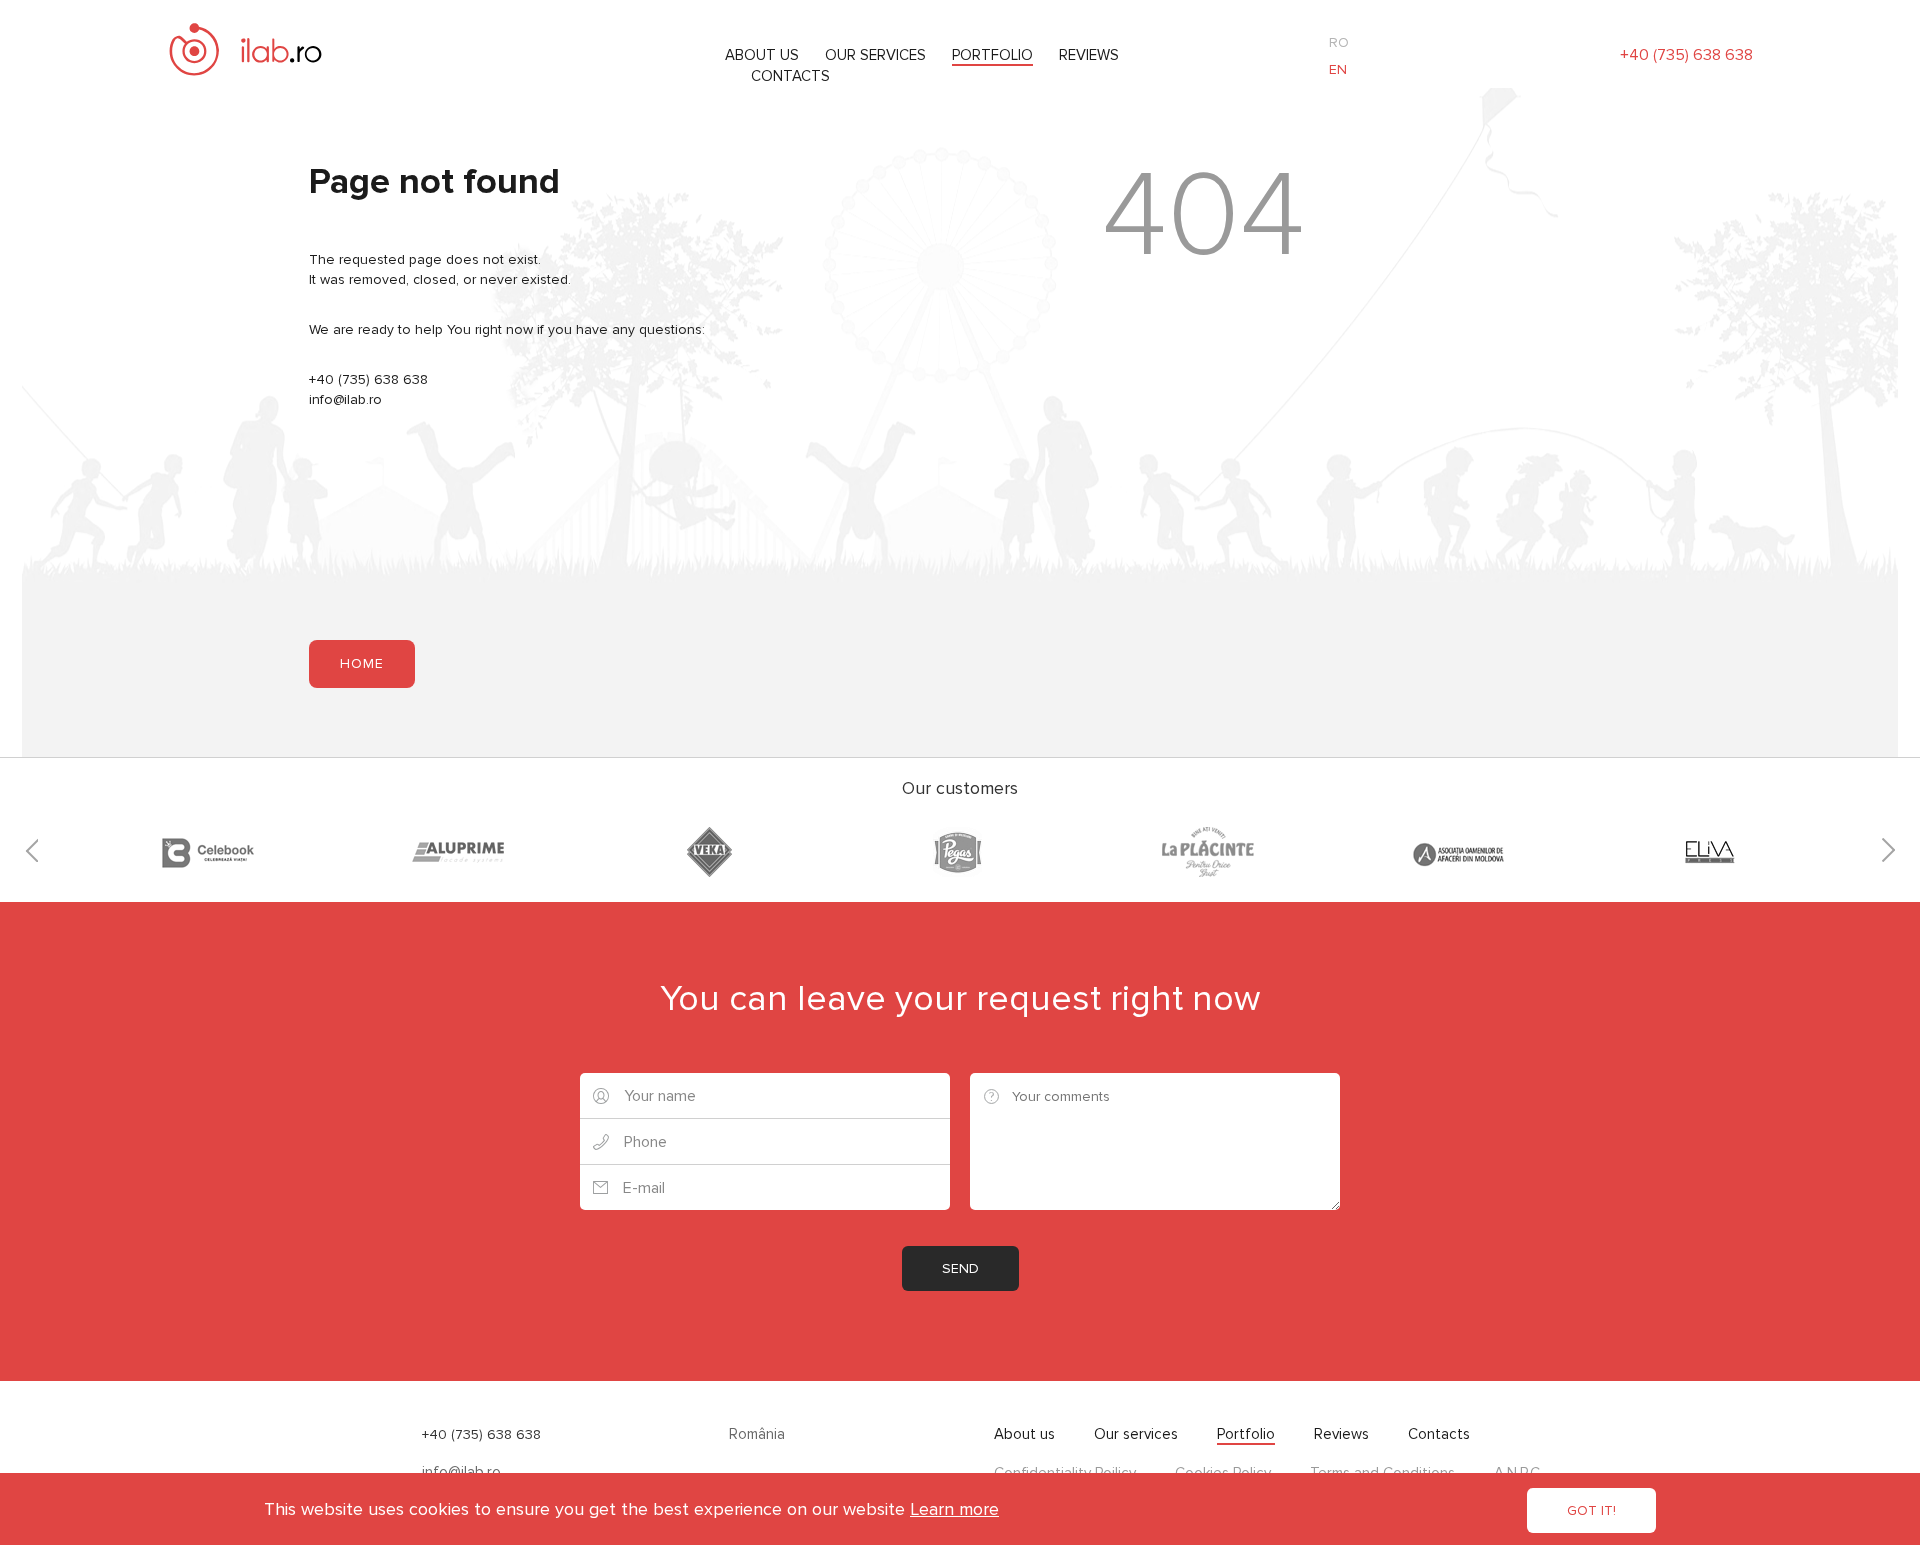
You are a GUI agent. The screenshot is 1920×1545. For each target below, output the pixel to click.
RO (1339, 42)
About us (762, 55)
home (362, 663)
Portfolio (992, 55)
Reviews (1089, 55)
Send (960, 1268)
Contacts (790, 76)
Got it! (1591, 1510)
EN (1338, 69)
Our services (875, 55)
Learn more (954, 1509)
